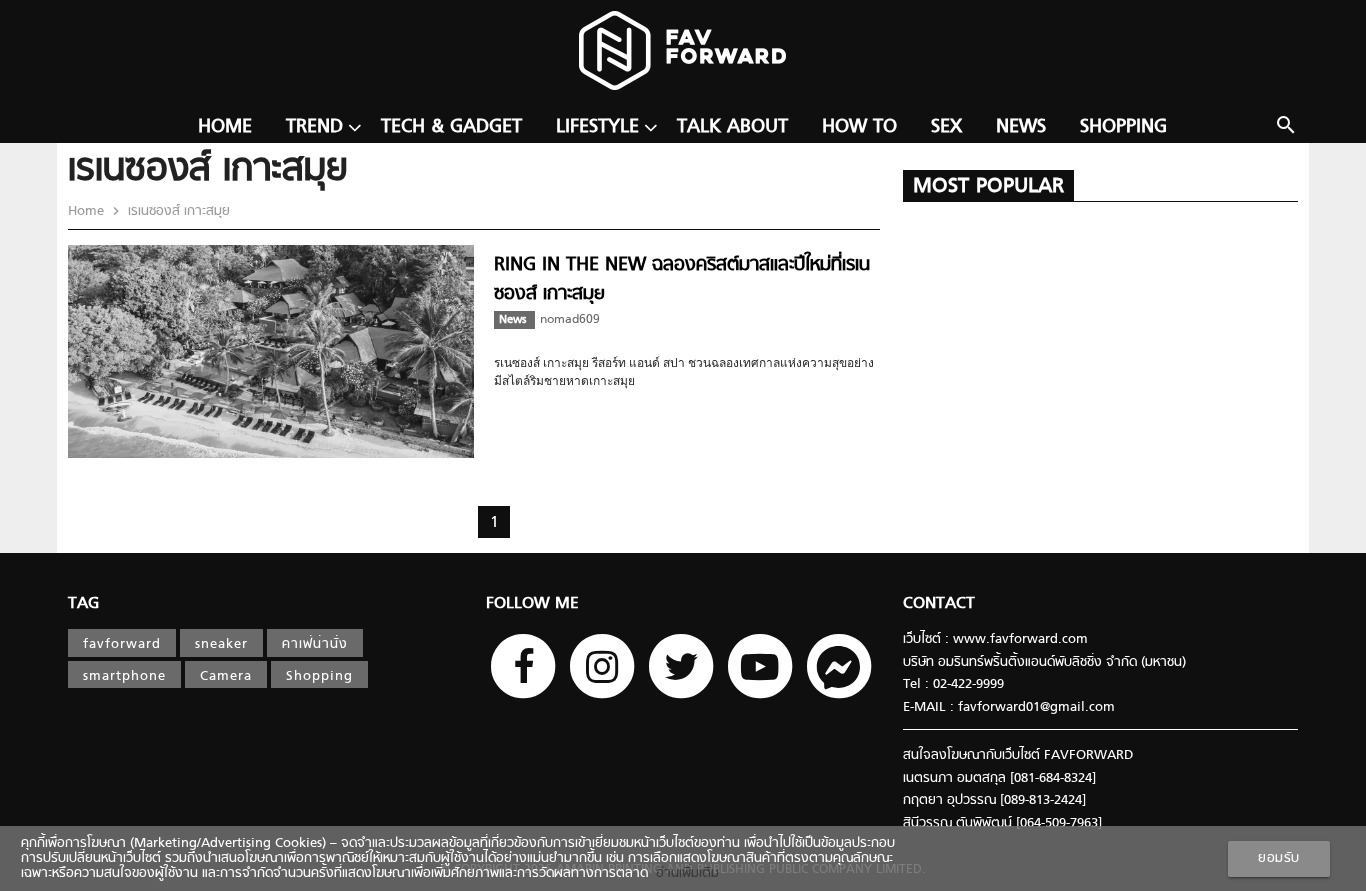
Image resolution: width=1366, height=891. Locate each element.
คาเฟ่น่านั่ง (315, 644)
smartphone (124, 676)
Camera (226, 676)
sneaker (221, 644)
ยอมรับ (1279, 858)
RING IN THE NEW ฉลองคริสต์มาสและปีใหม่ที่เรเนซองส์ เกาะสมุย (682, 279)
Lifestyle (597, 127)
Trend (314, 127)
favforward (122, 644)
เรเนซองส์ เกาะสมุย (177, 211)
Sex (946, 127)
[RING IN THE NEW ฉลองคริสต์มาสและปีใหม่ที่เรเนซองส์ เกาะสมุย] (271, 454)
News (1021, 127)
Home (225, 127)
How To (859, 127)
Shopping (1123, 127)
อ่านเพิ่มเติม (683, 873)
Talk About (732, 127)
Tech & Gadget (451, 127)
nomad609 (570, 320)
